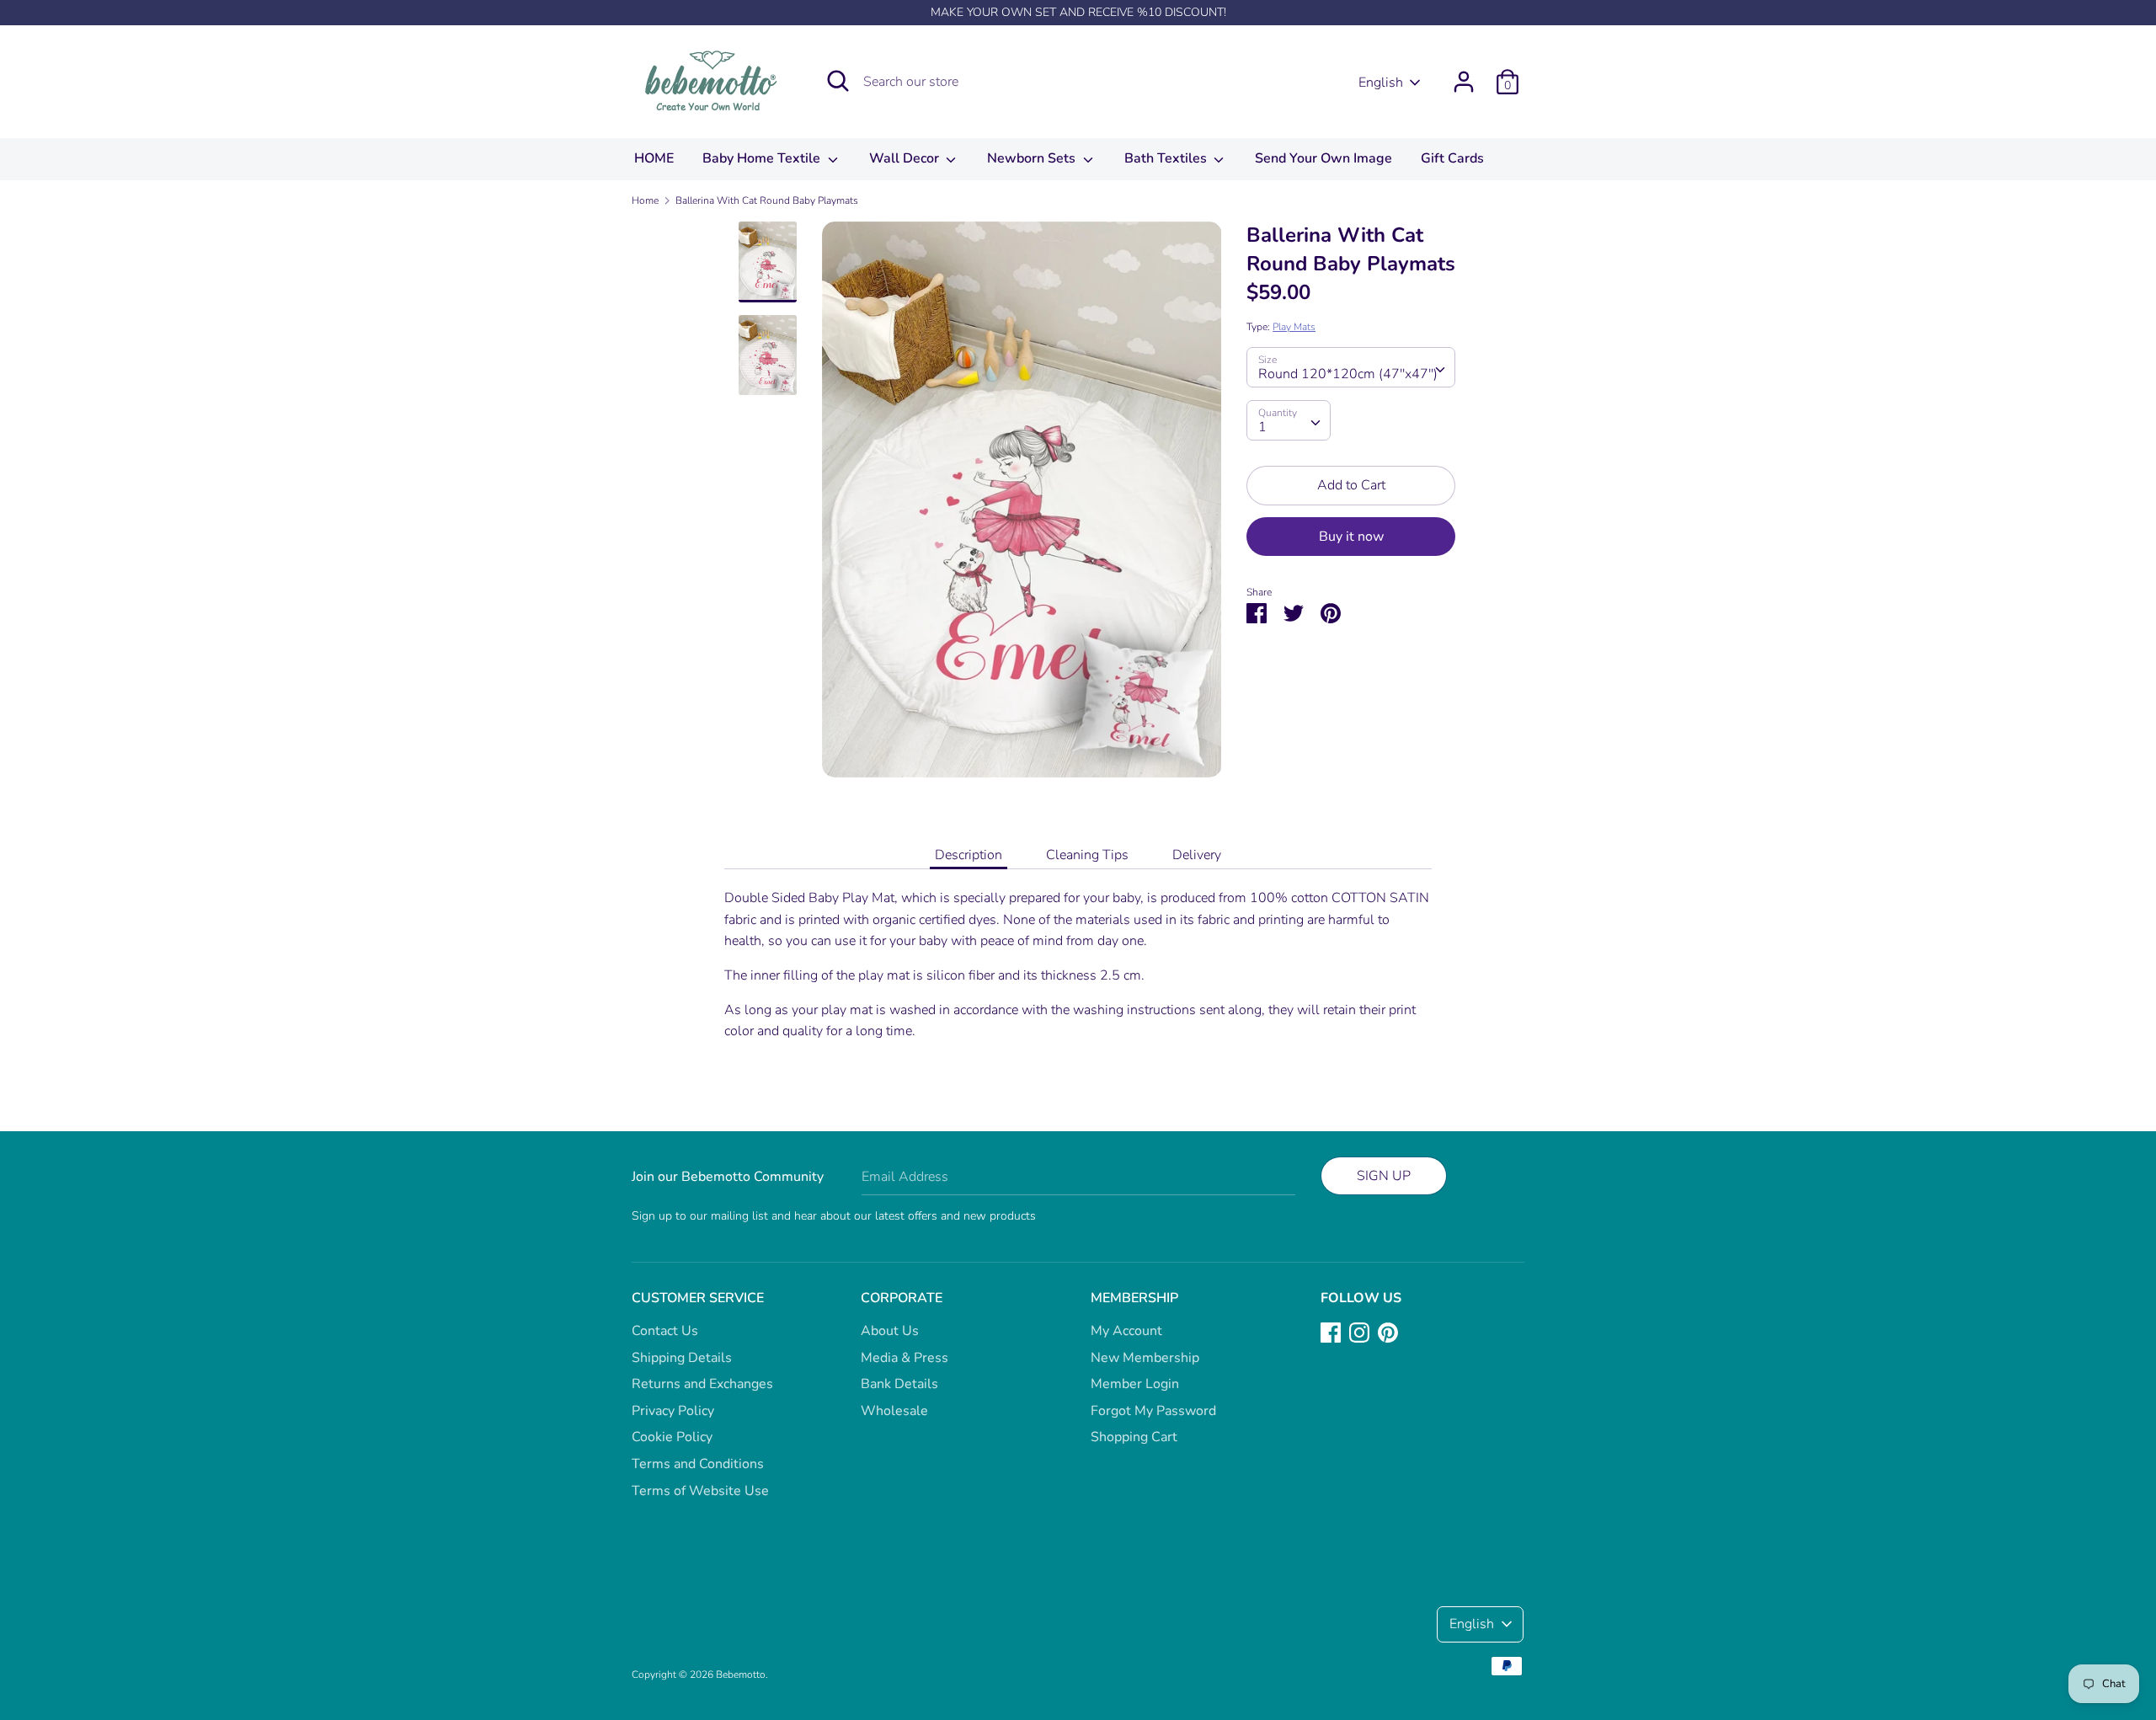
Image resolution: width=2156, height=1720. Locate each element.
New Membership (1145, 1358)
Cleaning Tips (1087, 855)
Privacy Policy (673, 1411)
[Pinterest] (1388, 1332)
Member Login (1135, 1384)
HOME (654, 158)
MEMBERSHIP (1134, 1298)
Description (969, 855)
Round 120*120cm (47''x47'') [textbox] (1348, 374)
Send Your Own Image (1323, 158)
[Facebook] (1331, 1332)
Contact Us (665, 1331)
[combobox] (1351, 367)
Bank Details (899, 1384)
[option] (1022, 506)
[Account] (1464, 75)
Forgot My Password (1153, 1411)
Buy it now (1351, 536)
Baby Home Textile (763, 158)
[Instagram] (1359, 1332)
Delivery (1197, 855)
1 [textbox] (1262, 427)
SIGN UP (1384, 1176)
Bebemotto (741, 1675)
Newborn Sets (1033, 158)
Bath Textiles (1167, 158)
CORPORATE (902, 1298)
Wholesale (894, 1411)
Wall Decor (906, 158)
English (1381, 83)
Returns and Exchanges (702, 1384)
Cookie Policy (672, 1437)
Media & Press (905, 1358)
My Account (1126, 1331)
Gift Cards (1452, 158)
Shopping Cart (1134, 1437)
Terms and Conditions (698, 1464)
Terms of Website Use (700, 1491)
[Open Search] (838, 81)
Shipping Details (682, 1358)
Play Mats (1294, 327)
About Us (890, 1331)
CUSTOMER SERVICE (698, 1298)
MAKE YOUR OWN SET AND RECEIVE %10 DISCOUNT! (1078, 12)
